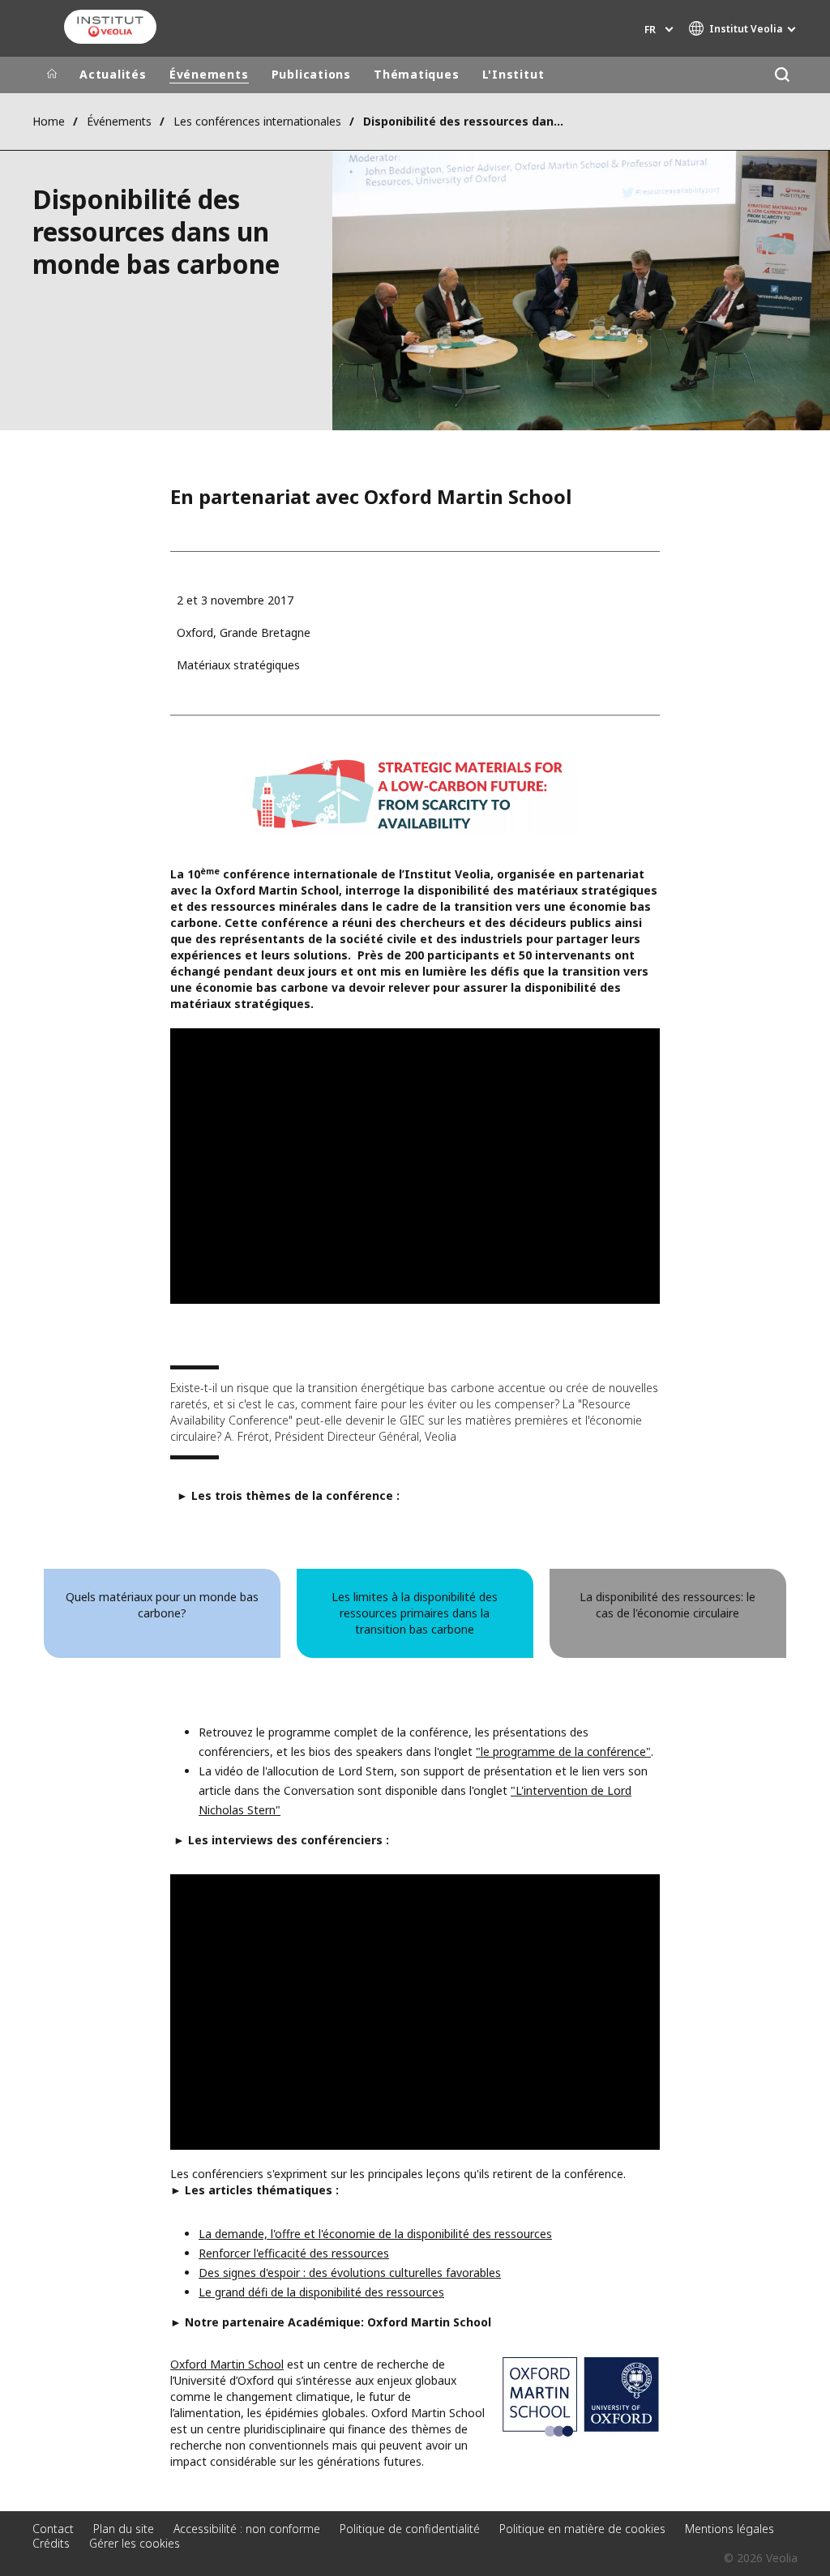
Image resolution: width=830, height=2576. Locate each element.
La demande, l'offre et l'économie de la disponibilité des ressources (375, 2234)
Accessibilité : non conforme (247, 2529)
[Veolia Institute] (110, 27)
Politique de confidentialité (410, 2529)
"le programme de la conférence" (563, 1752)
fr (650, 30)
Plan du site (124, 2529)
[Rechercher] (782, 75)
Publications (311, 74)
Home (49, 121)
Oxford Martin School (227, 2364)
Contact (53, 2529)
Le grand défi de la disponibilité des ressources (321, 2292)
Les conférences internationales (257, 121)
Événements (209, 74)
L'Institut (513, 74)
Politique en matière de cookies (582, 2529)
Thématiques (417, 74)
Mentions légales (729, 2529)
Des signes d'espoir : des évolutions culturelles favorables (350, 2273)
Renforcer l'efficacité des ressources (294, 2253)
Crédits (51, 2543)
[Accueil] (52, 75)
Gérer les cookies (135, 2543)
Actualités (113, 74)
